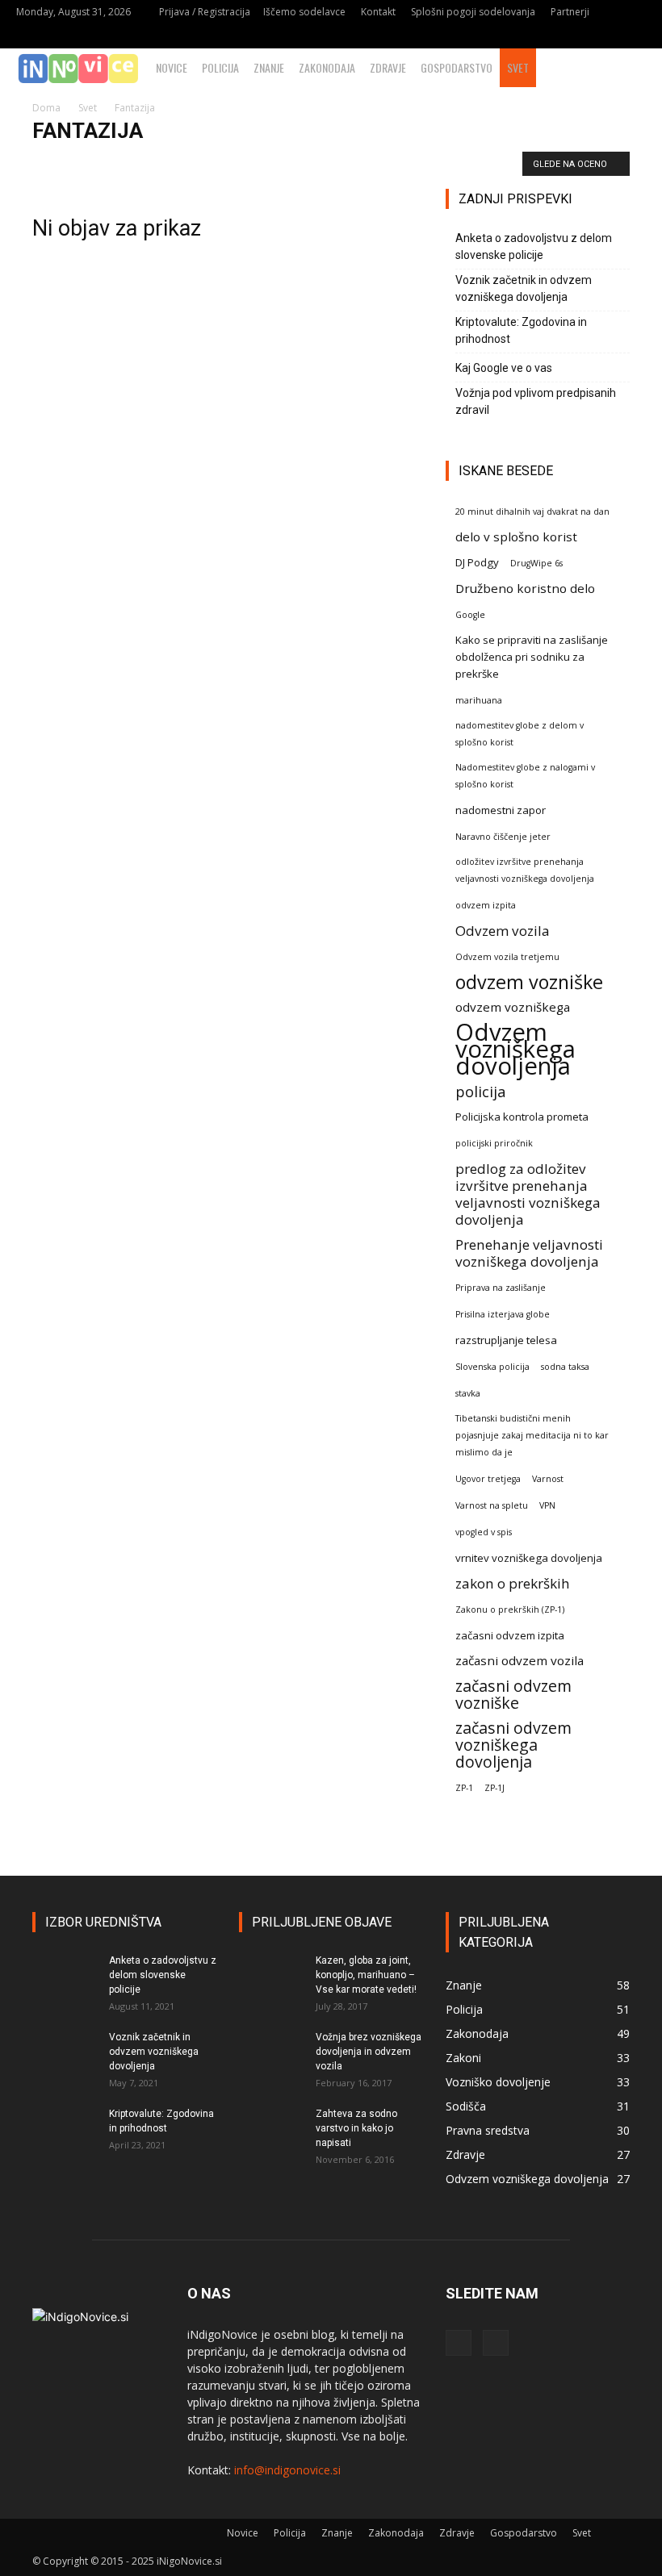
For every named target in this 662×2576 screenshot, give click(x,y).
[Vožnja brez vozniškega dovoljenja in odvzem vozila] (271, 2052)
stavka (468, 1393)
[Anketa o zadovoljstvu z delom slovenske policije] (65, 1976)
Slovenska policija (492, 1367)
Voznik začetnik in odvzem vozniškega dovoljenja (524, 288)
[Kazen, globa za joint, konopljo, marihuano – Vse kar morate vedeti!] (271, 1976)
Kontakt (378, 12)
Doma (46, 108)
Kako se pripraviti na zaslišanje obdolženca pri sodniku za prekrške (532, 657)
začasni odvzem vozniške (513, 1694)
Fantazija (139, 163)
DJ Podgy (477, 562)
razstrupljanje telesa (506, 1340)
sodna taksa (565, 1367)
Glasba (228, 163)
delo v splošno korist (516, 536)
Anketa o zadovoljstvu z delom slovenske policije (534, 246)
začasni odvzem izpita (510, 1635)
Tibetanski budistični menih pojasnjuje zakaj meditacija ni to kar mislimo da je (532, 1435)
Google (470, 615)
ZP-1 (464, 1788)
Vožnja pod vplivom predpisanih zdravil (536, 401)
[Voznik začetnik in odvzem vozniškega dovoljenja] (65, 2052)
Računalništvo (436, 163)
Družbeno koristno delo (525, 588)
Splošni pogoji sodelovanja (473, 12)
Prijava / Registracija (205, 12)
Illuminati (279, 163)
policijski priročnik (494, 1143)
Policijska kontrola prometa (522, 1117)
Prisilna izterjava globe (503, 1314)
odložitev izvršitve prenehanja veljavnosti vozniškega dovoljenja (525, 870)
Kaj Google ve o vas (504, 368)
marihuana (479, 700)
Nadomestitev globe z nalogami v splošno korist (525, 776)
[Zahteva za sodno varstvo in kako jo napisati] (271, 2129)
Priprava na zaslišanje (501, 1288)
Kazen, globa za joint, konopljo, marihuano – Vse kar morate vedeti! (366, 1975)
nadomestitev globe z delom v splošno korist (520, 734)
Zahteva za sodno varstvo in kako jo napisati (356, 2128)
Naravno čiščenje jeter (503, 837)
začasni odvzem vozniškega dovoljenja (513, 1745)
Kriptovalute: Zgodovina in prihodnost (521, 330)
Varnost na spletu (492, 1505)
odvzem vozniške (529, 982)
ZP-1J (494, 1788)
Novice (172, 67)
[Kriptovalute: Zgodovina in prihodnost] (65, 2129)
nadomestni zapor (501, 810)
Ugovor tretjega (488, 1479)
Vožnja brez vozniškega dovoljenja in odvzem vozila (369, 2052)
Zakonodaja (327, 67)
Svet (518, 67)
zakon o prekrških (513, 1583)
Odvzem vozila (503, 931)
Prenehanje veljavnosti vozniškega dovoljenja (529, 1253)
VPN (547, 1505)
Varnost (548, 1479)
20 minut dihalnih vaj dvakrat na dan (532, 511)
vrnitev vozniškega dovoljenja (529, 1558)
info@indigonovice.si (287, 2470)
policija (481, 1091)
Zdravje (388, 67)
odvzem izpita (486, 905)
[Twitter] (634, 36)
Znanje (269, 67)
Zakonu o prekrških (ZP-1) (510, 1609)
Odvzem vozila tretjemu (507, 957)
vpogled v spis (484, 1532)
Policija (220, 67)
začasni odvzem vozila (520, 1660)
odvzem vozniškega (513, 1007)
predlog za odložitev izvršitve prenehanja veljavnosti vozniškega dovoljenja (528, 1194)
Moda (329, 163)
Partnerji (570, 12)
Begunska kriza (71, 163)
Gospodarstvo (457, 67)
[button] (643, 68)
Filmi (186, 163)
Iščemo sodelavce (304, 12)
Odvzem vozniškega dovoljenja (515, 1049)
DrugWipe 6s (536, 563)
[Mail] (607, 36)
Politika (373, 163)
